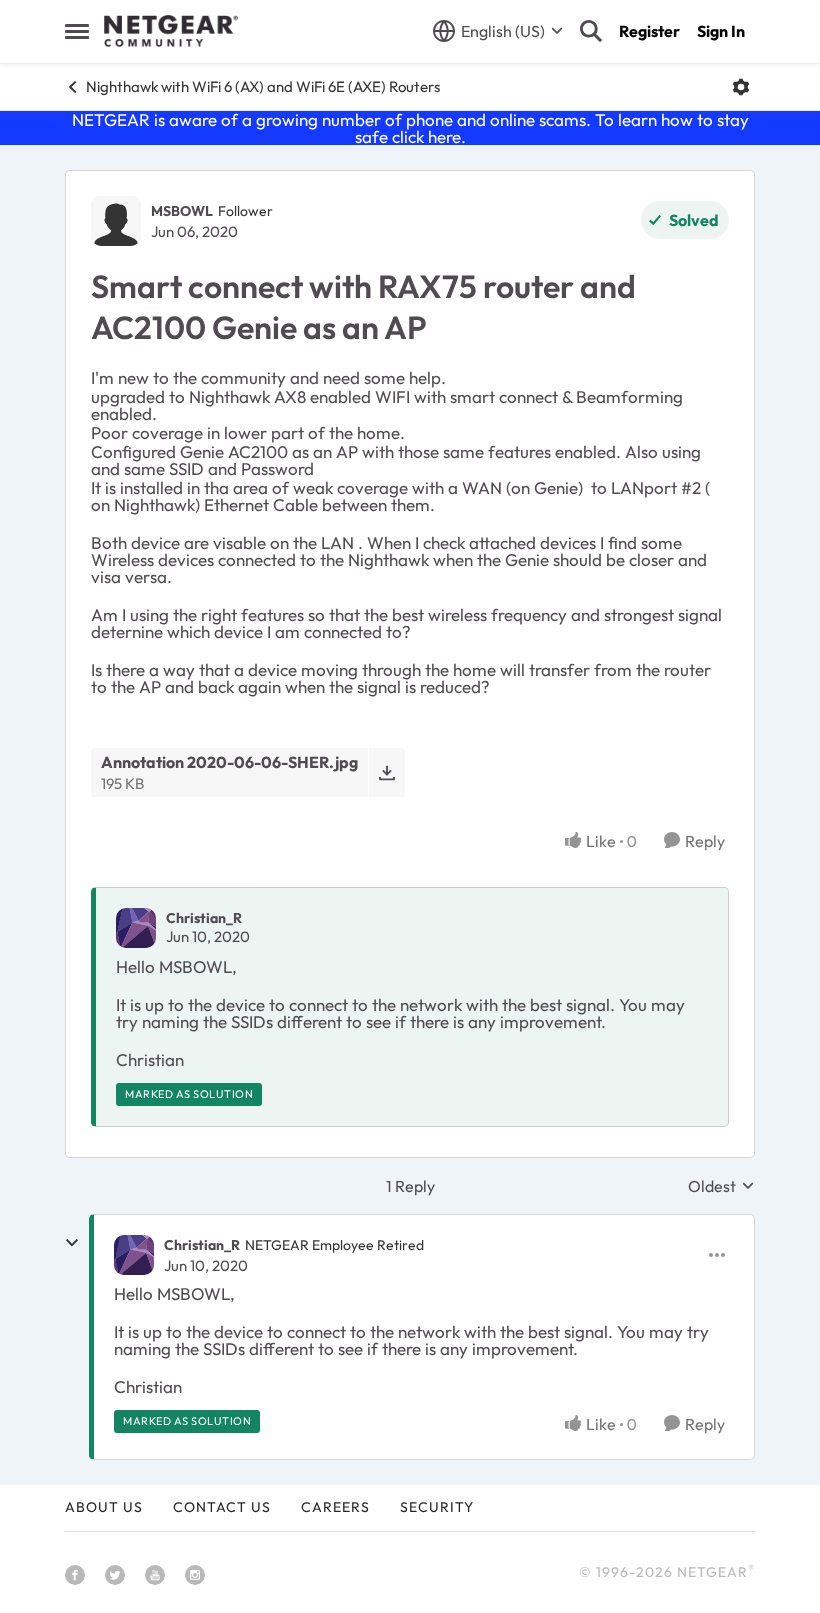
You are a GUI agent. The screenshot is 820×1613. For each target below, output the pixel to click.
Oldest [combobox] (721, 1186)
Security (437, 1507)
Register (649, 31)
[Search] (591, 31)
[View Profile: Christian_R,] (136, 928)
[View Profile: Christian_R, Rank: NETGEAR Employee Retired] (134, 1255)
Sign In (721, 31)
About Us (104, 1507)
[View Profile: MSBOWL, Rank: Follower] (116, 221)
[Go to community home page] (171, 31)
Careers (335, 1507)
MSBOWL (182, 211)
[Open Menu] (741, 87)
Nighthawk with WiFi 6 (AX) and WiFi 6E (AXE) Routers (263, 86)
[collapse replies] (72, 1243)
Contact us (222, 1507)
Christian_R (204, 918)
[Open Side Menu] (77, 31)
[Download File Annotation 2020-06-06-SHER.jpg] (386, 772)
